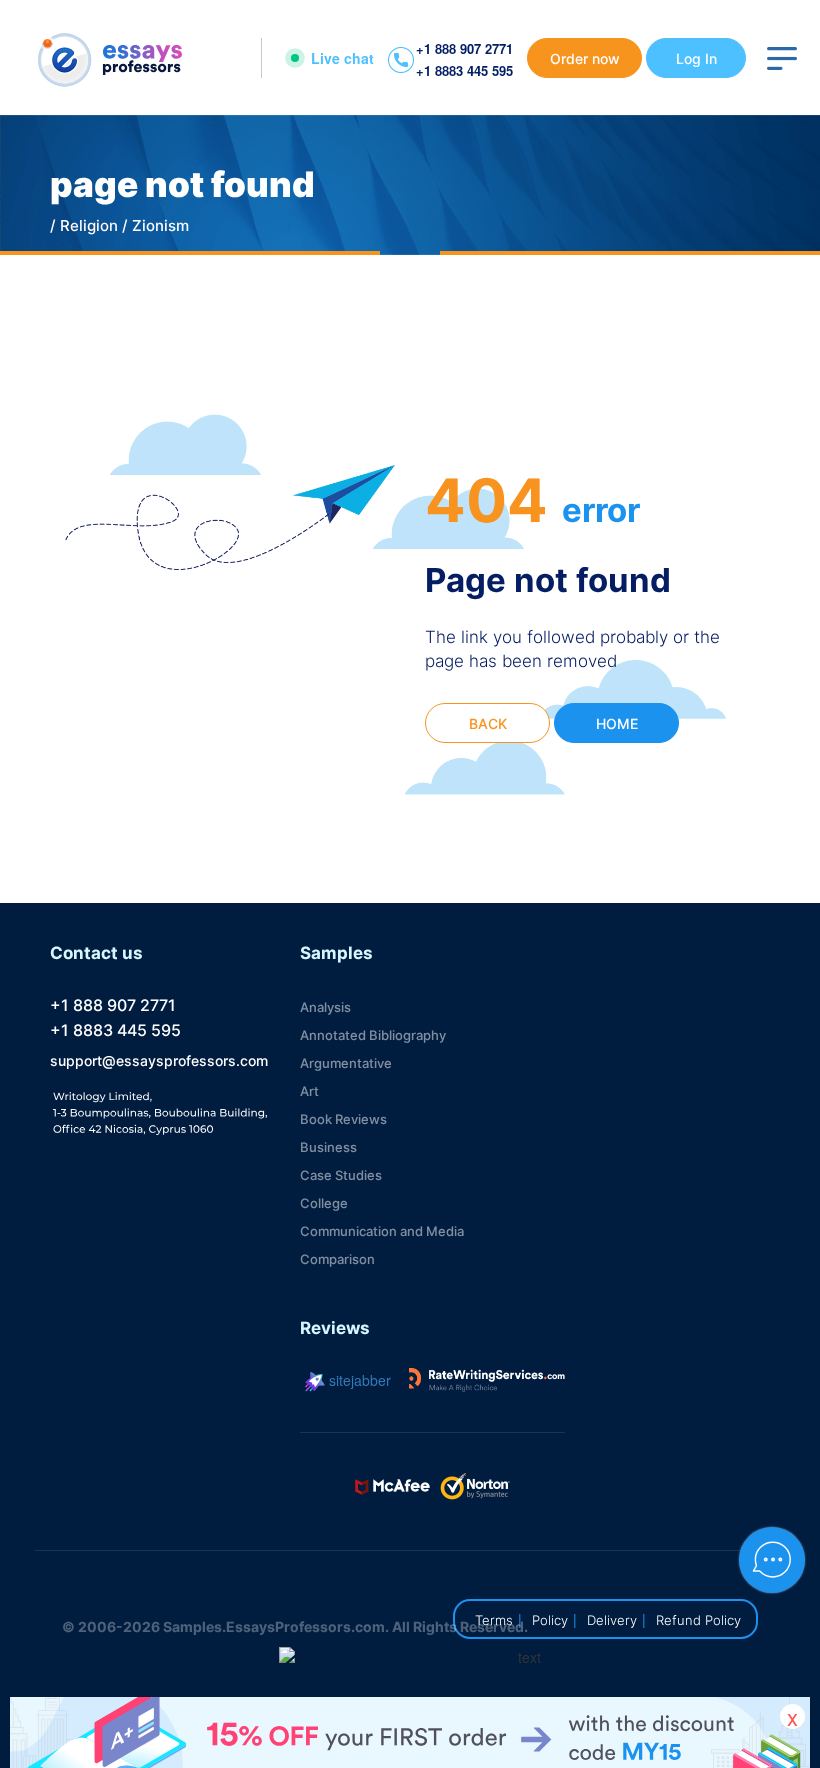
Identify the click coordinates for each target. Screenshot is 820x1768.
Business (328, 1147)
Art (309, 1091)
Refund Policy (698, 1620)
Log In (696, 58)
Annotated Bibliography (373, 1035)
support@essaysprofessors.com (159, 1060)
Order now (585, 58)
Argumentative (346, 1063)
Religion (89, 225)
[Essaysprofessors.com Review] (487, 1380)
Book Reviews (343, 1119)
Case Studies (341, 1175)
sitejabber (358, 1380)
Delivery (612, 1620)
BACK (488, 723)
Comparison (337, 1259)
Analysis (325, 1007)
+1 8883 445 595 (464, 70)
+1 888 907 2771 (464, 48)
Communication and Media (382, 1231)
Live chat (342, 58)
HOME (617, 723)
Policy (550, 1620)
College (324, 1203)
